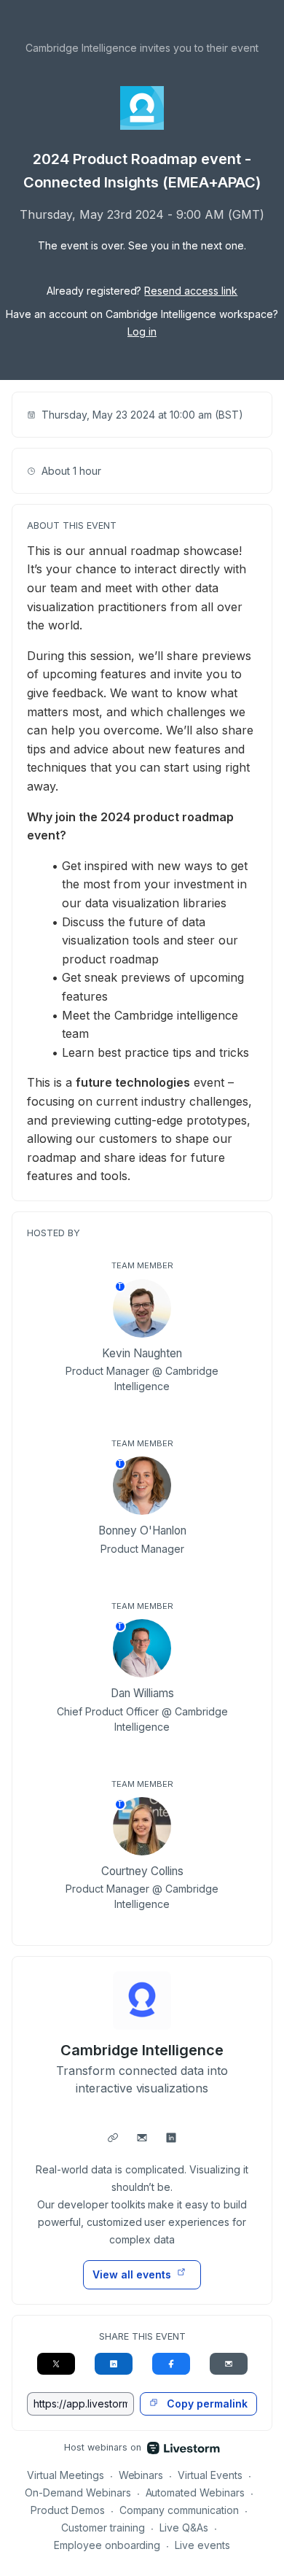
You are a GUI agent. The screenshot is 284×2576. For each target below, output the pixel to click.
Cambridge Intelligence (142, 2050)
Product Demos (68, 2510)
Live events (202, 2545)
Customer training (103, 2527)
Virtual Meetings (66, 2475)
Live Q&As (184, 2527)
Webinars (141, 2475)
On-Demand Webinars (78, 2492)
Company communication (180, 2510)
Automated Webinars (196, 2492)
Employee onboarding (107, 2545)
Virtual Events (210, 2475)
